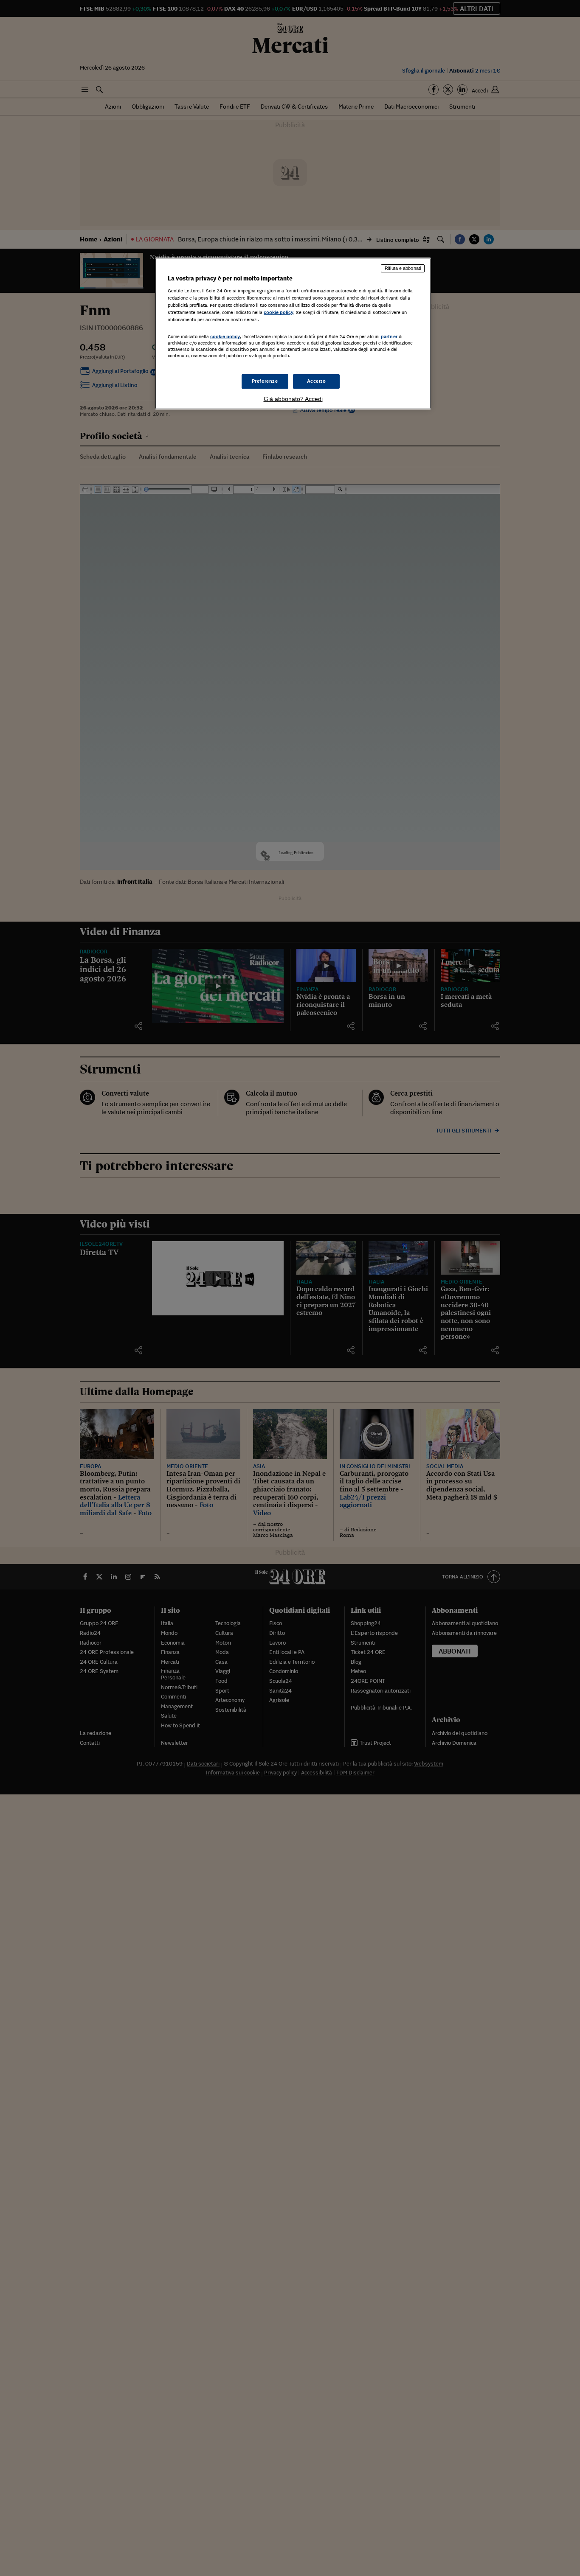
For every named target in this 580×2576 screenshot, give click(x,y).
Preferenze (265, 381)
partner (389, 336)
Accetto (317, 381)
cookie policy (279, 312)
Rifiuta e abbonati (403, 268)
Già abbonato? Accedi (293, 399)
